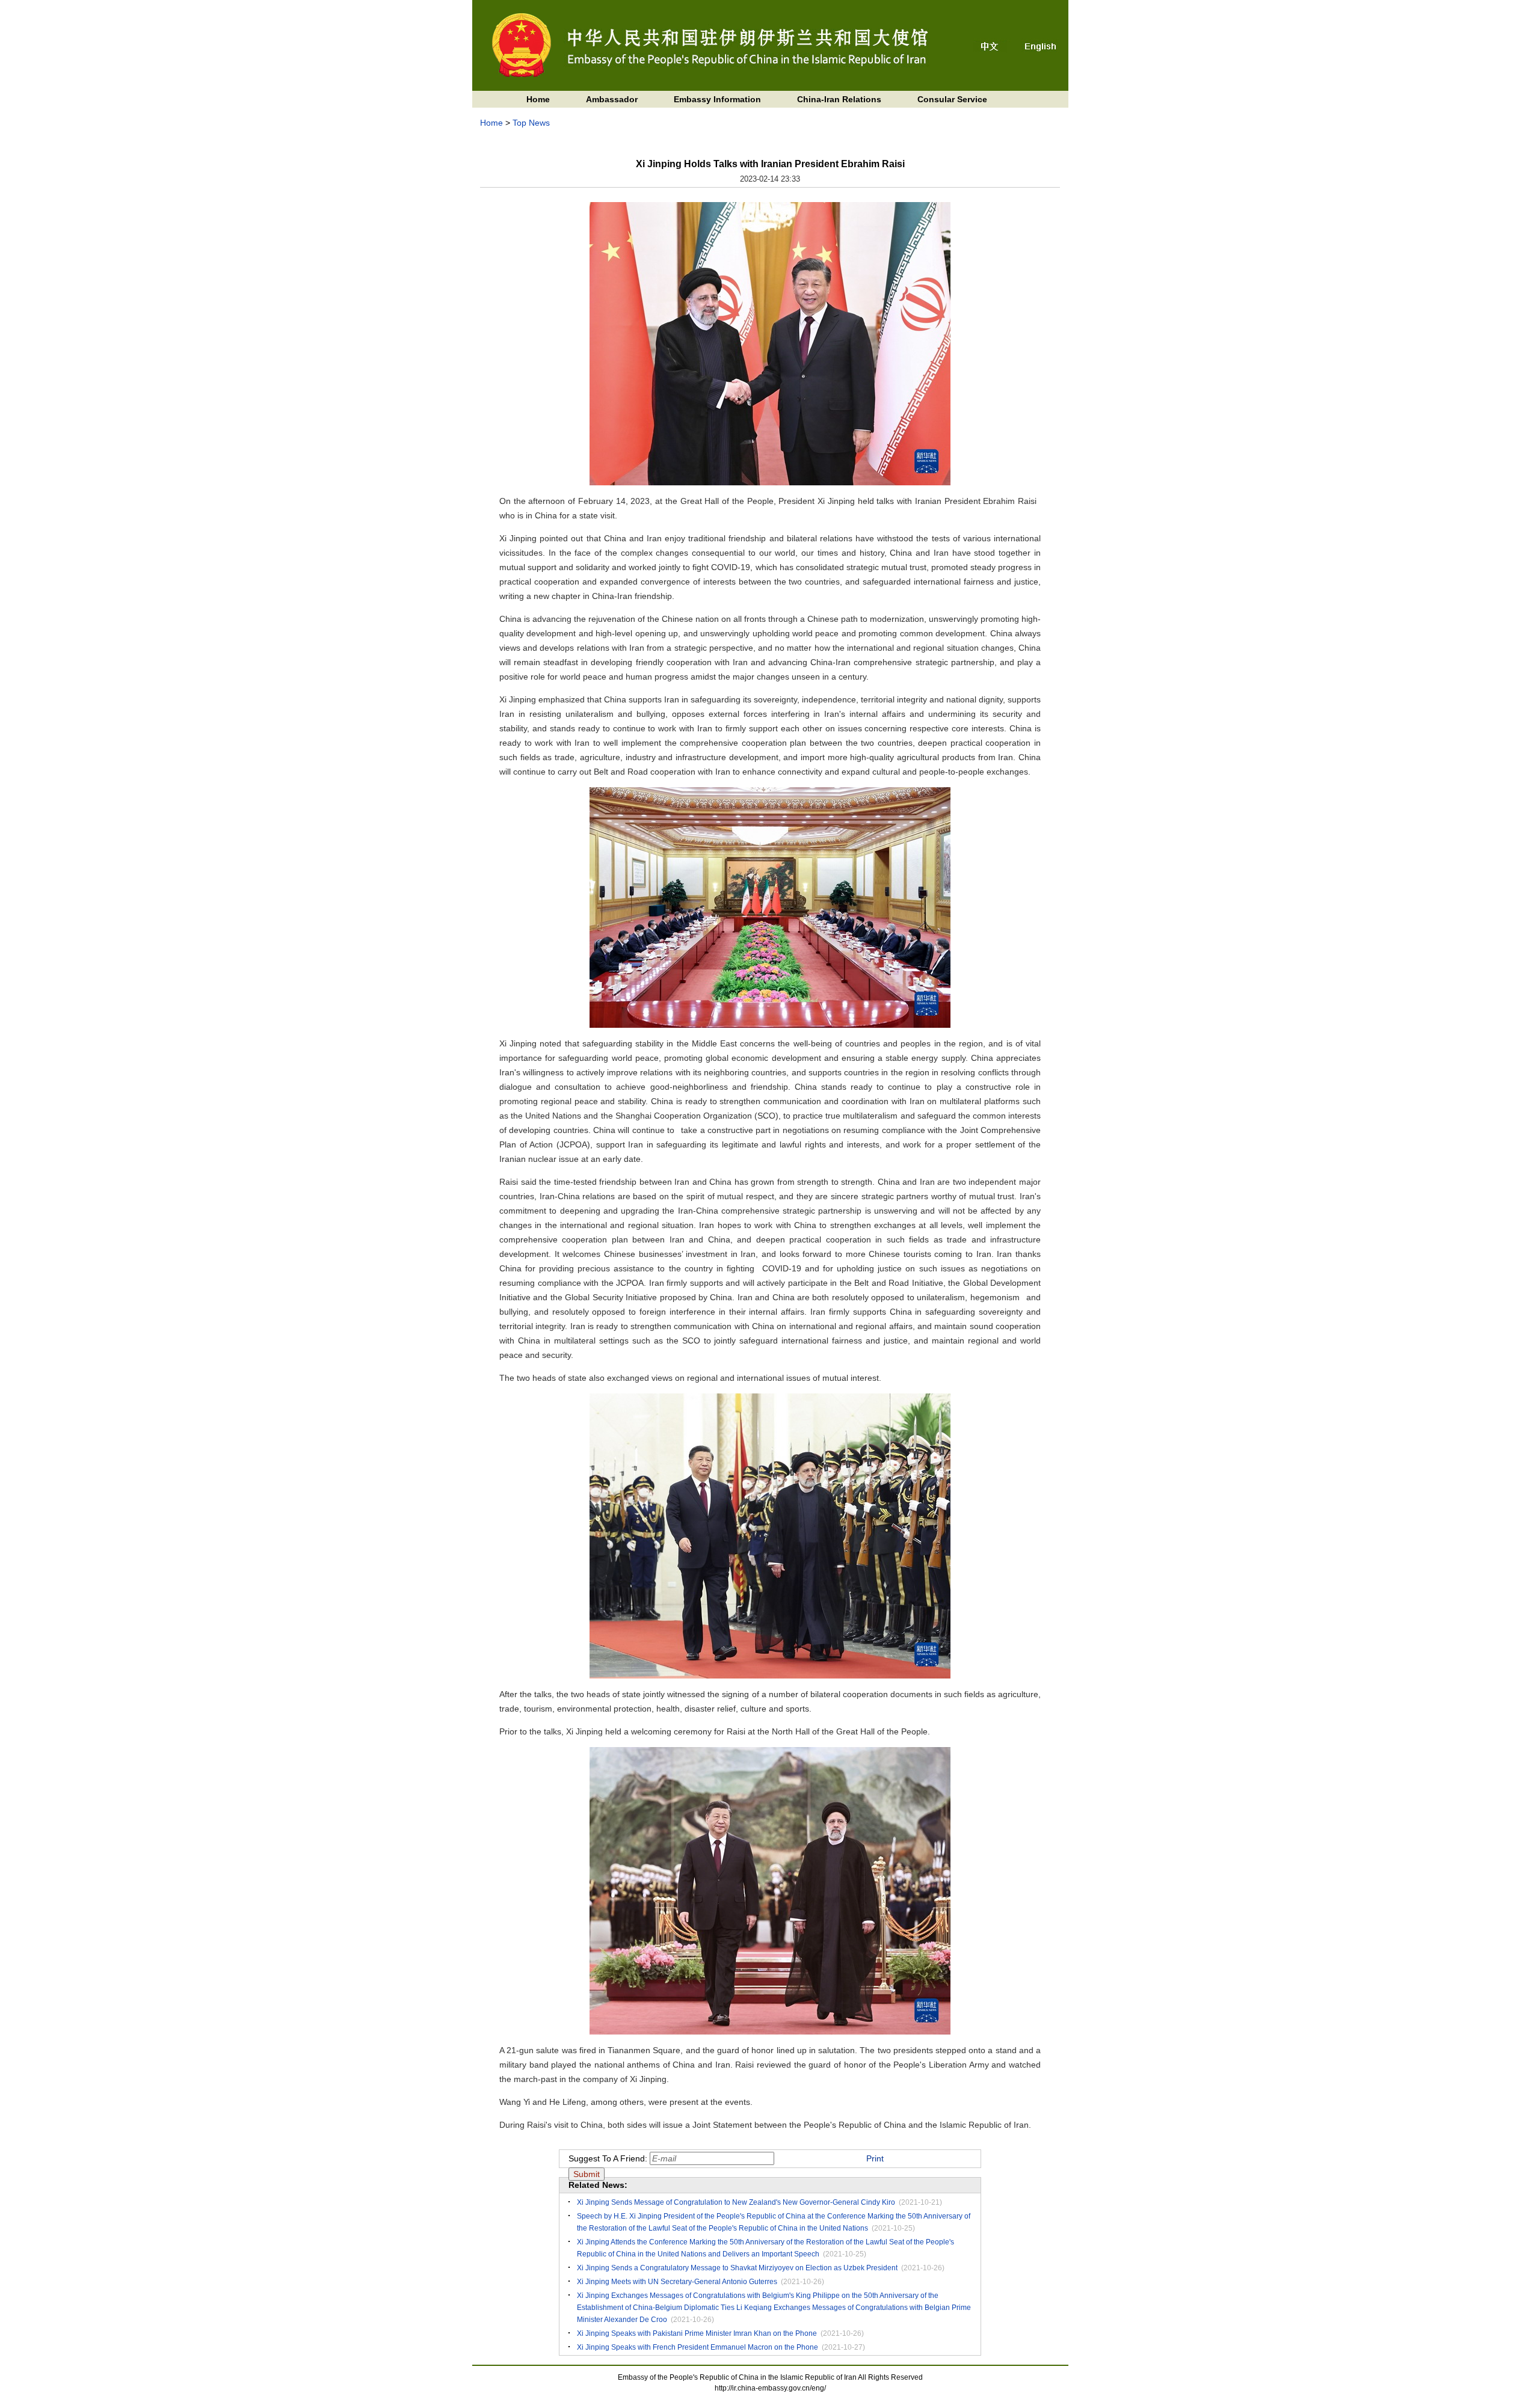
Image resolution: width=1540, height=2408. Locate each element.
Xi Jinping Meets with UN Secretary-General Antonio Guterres (677, 2282)
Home (538, 99)
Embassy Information (717, 99)
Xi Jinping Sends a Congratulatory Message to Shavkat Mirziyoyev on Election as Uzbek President (737, 2268)
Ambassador (612, 99)
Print (875, 2158)
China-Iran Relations (839, 99)
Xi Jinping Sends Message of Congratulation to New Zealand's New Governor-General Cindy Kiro (736, 2202)
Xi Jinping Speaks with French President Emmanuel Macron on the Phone (698, 2347)
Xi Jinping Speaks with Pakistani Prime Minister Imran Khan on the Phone (697, 2333)
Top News (531, 123)
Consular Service (952, 99)
